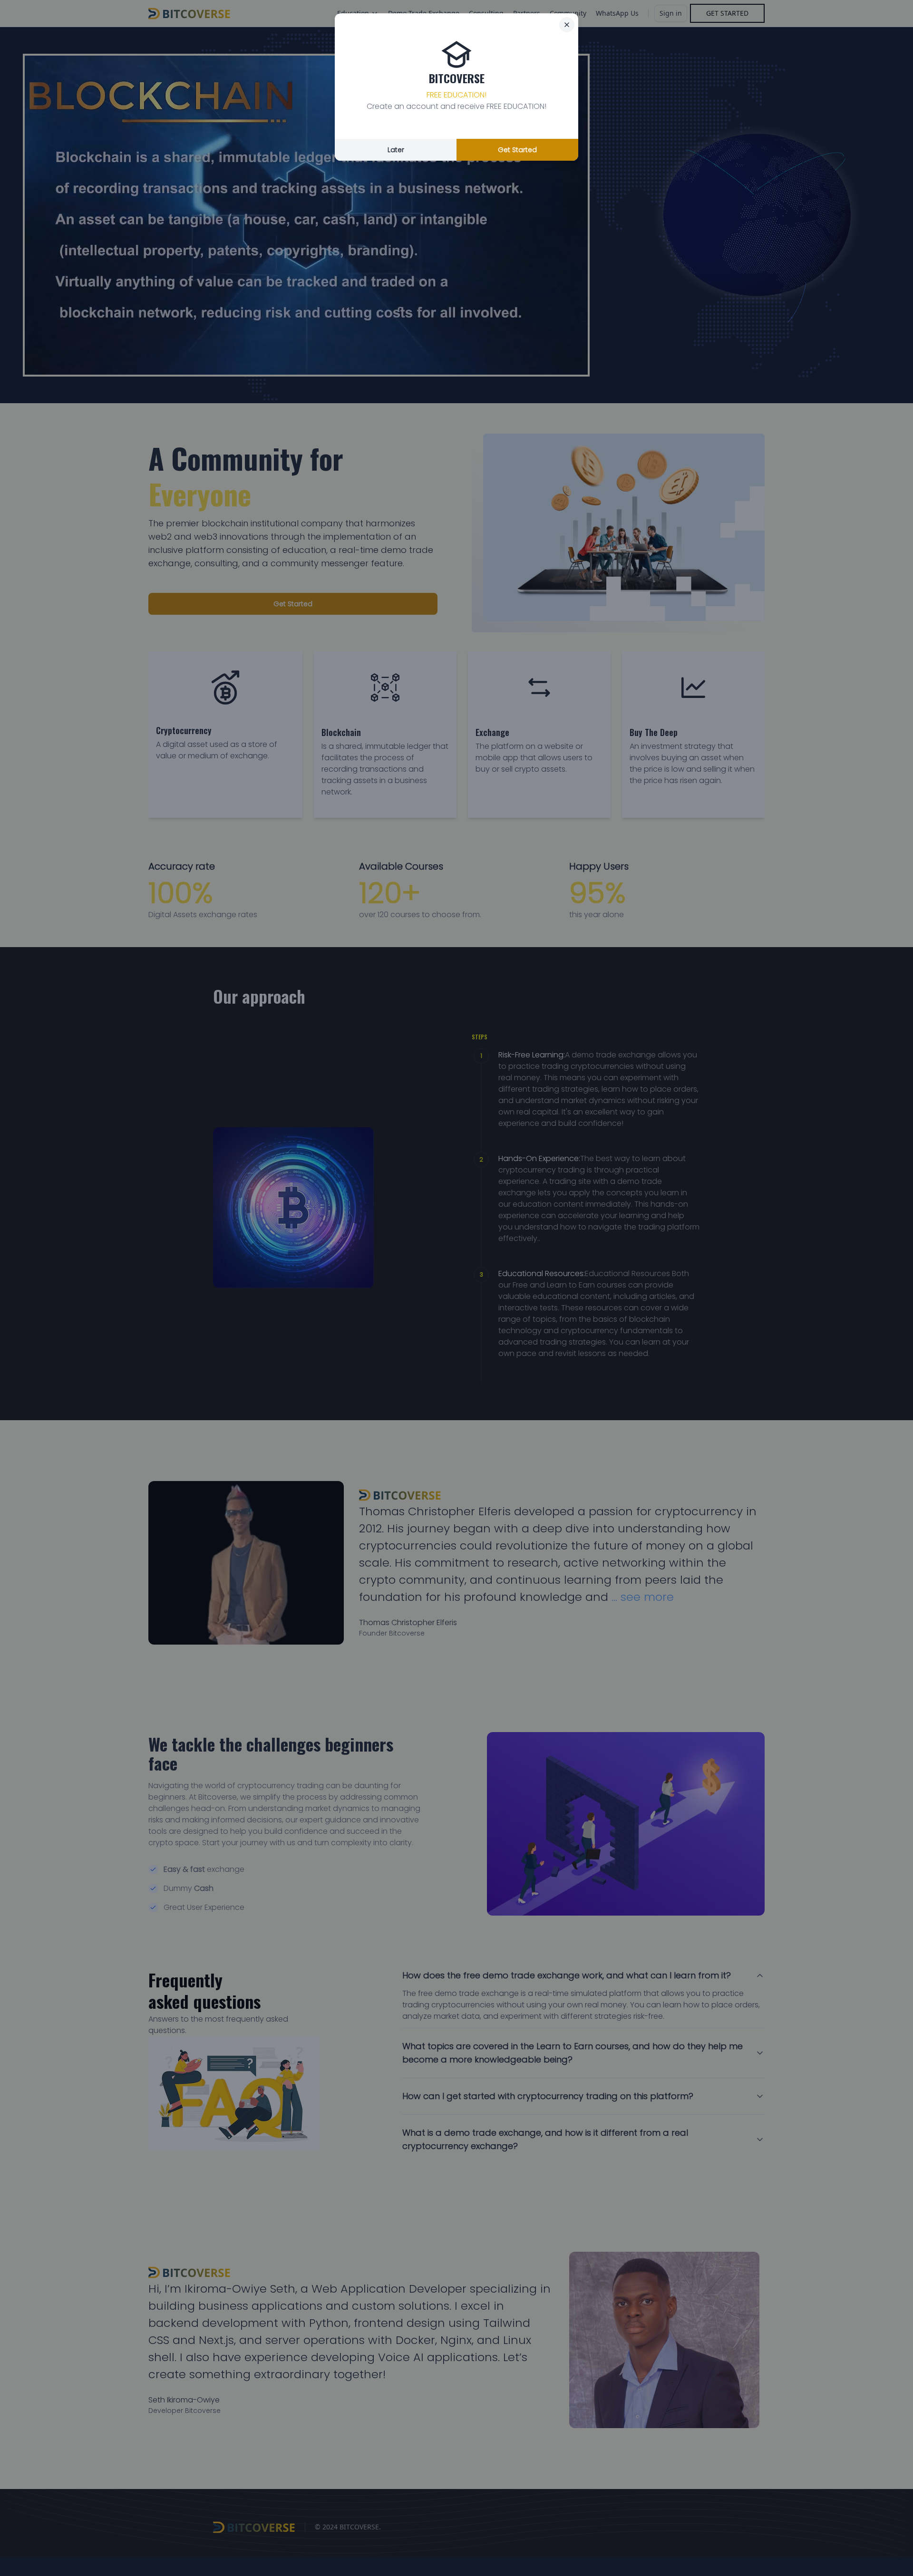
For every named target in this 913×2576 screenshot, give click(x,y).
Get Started (517, 150)
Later (396, 150)
